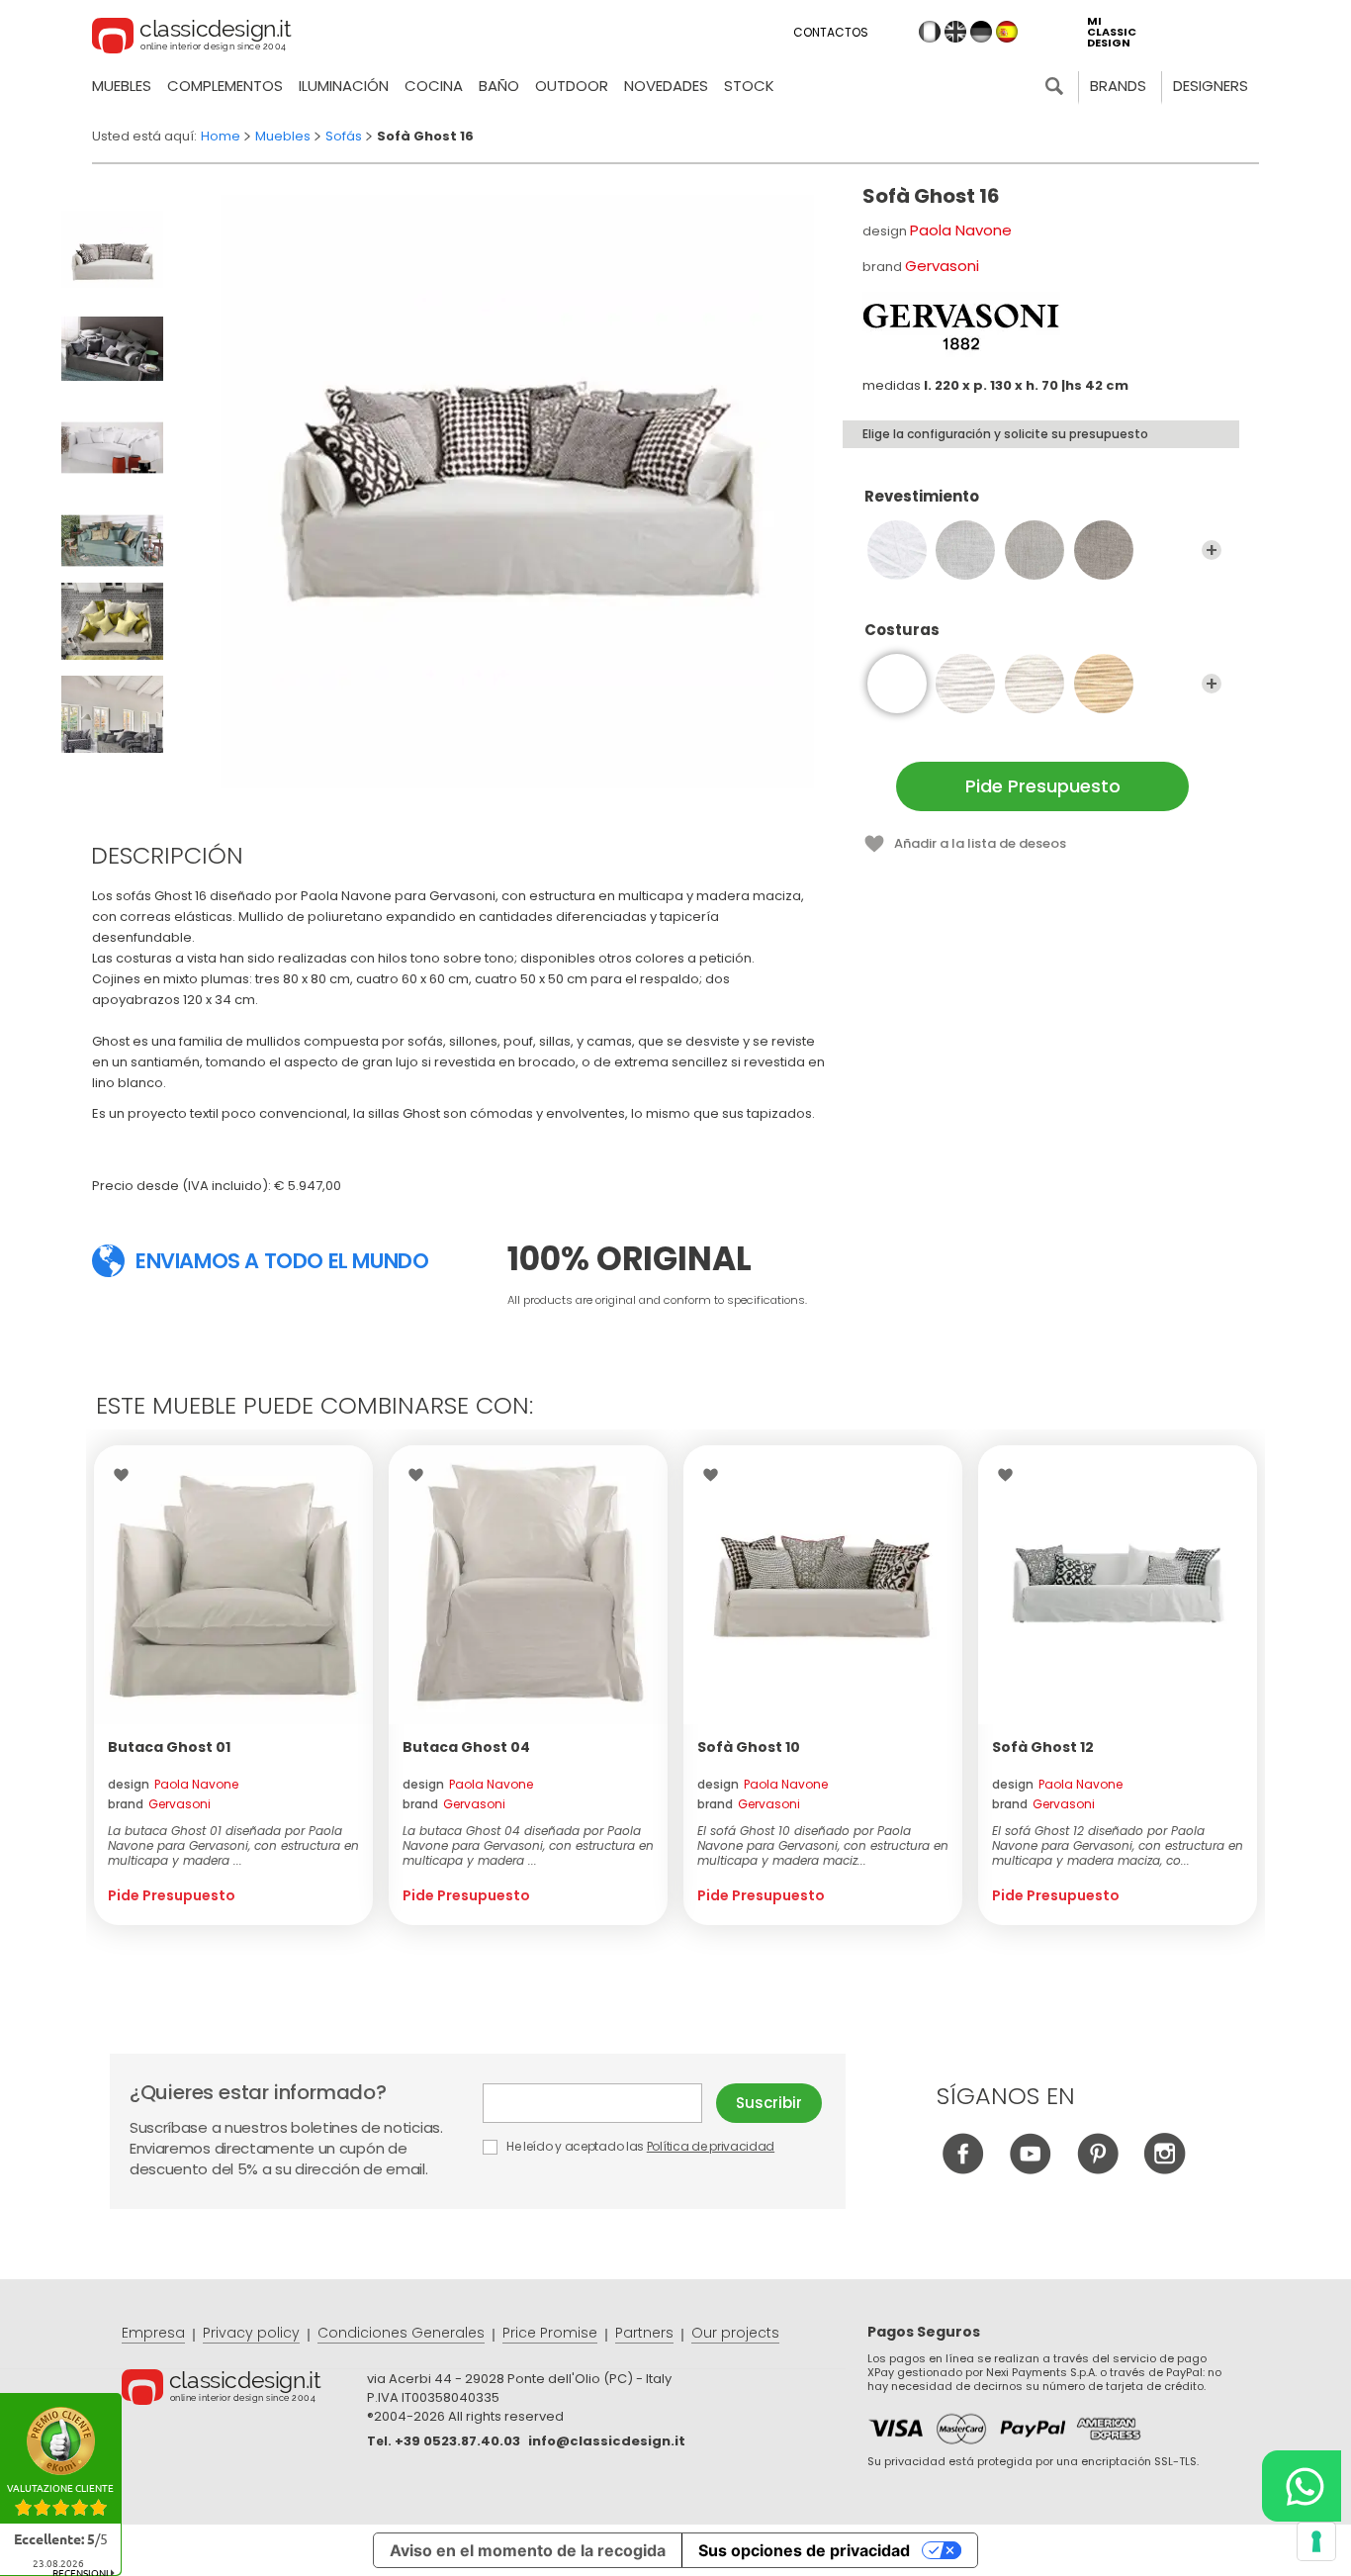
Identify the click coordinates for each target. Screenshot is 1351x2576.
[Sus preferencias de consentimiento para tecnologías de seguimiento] (1316, 2541)
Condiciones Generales (401, 2333)
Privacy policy (251, 2333)
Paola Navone (961, 230)
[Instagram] (1165, 2169)
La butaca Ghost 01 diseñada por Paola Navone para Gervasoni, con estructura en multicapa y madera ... (233, 1845)
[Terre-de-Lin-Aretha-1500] (1035, 550)
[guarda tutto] (1212, 550)
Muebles (122, 86)
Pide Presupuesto (1043, 786)
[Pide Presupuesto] (233, 1585)
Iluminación (344, 86)
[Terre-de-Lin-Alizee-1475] (1104, 550)
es (1007, 32)
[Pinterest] (1097, 2169)
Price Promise (550, 2333)
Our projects (735, 2333)
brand (159, 1804)
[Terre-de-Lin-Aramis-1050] (965, 550)
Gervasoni (942, 266)
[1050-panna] (1035, 684)
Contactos (831, 32)
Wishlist (126, 1475)
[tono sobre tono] (897, 684)
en (955, 32)
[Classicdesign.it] (192, 39)
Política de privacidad (711, 2146)
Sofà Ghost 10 (749, 1747)
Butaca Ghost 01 (169, 1747)
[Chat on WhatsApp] (1302, 2486)
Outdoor (572, 86)
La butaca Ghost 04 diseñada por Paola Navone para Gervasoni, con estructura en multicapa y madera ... (528, 1845)
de (981, 32)
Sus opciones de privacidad (804, 2550)
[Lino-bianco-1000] (897, 550)
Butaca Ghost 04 (466, 1747)
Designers (1211, 86)
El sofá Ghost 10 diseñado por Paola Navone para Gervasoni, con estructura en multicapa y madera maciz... (823, 1845)
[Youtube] (1030, 2169)
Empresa (153, 2333)
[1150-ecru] (1104, 684)
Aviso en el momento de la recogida (528, 2550)
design (173, 1784)
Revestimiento (922, 497)
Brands (1118, 86)
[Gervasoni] (961, 326)
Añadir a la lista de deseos (980, 843)
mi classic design (1112, 32)
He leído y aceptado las (639, 2146)
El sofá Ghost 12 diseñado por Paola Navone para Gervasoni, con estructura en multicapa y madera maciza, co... (1118, 1845)
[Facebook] (963, 2169)
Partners (644, 2333)
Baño (499, 86)
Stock (749, 86)
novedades (666, 86)
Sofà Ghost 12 (1043, 1747)
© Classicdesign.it (244, 2390)
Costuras (902, 631)
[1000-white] (965, 684)
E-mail (599, 2103)
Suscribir (769, 2103)
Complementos (225, 86)
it (930, 32)
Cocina (434, 86)
